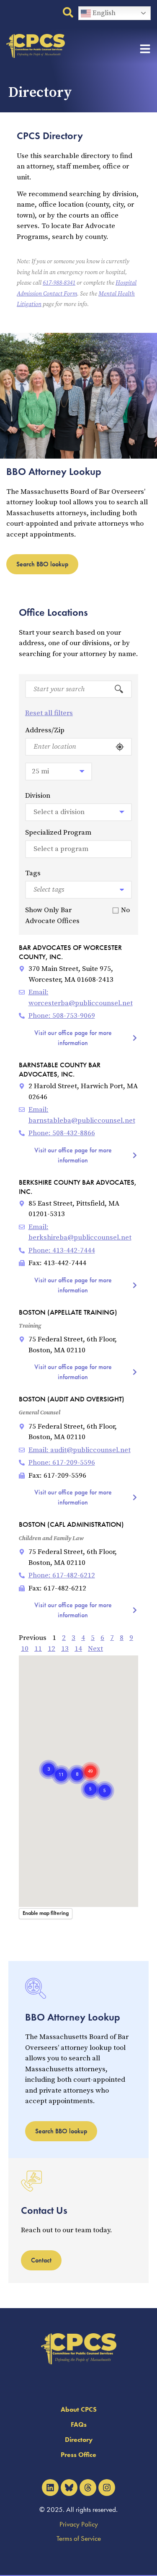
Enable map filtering (46, 1913)
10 (25, 1649)
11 (38, 1649)
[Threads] (88, 2488)
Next (95, 1649)
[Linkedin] (50, 2488)
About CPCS (79, 2409)
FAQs (79, 2424)
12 (51, 1649)
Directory (79, 2440)
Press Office (78, 2455)
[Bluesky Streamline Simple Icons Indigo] (69, 2488)
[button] (77, 1765)
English (103, 13)
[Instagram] (107, 2488)
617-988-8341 (59, 283)
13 (65, 1649)
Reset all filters (49, 713)
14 (78, 1649)
